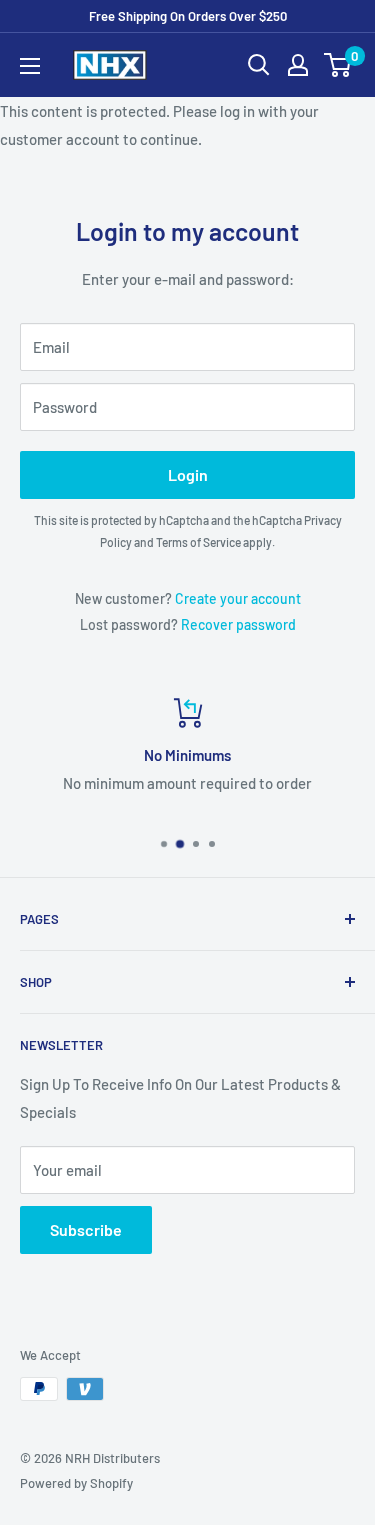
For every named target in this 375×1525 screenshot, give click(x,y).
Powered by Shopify (76, 1483)
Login (188, 474)
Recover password (238, 624)
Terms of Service (198, 542)
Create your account (238, 598)
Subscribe (86, 1229)
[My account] (298, 65)
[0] (338, 65)
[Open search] (259, 65)
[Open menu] (30, 66)
